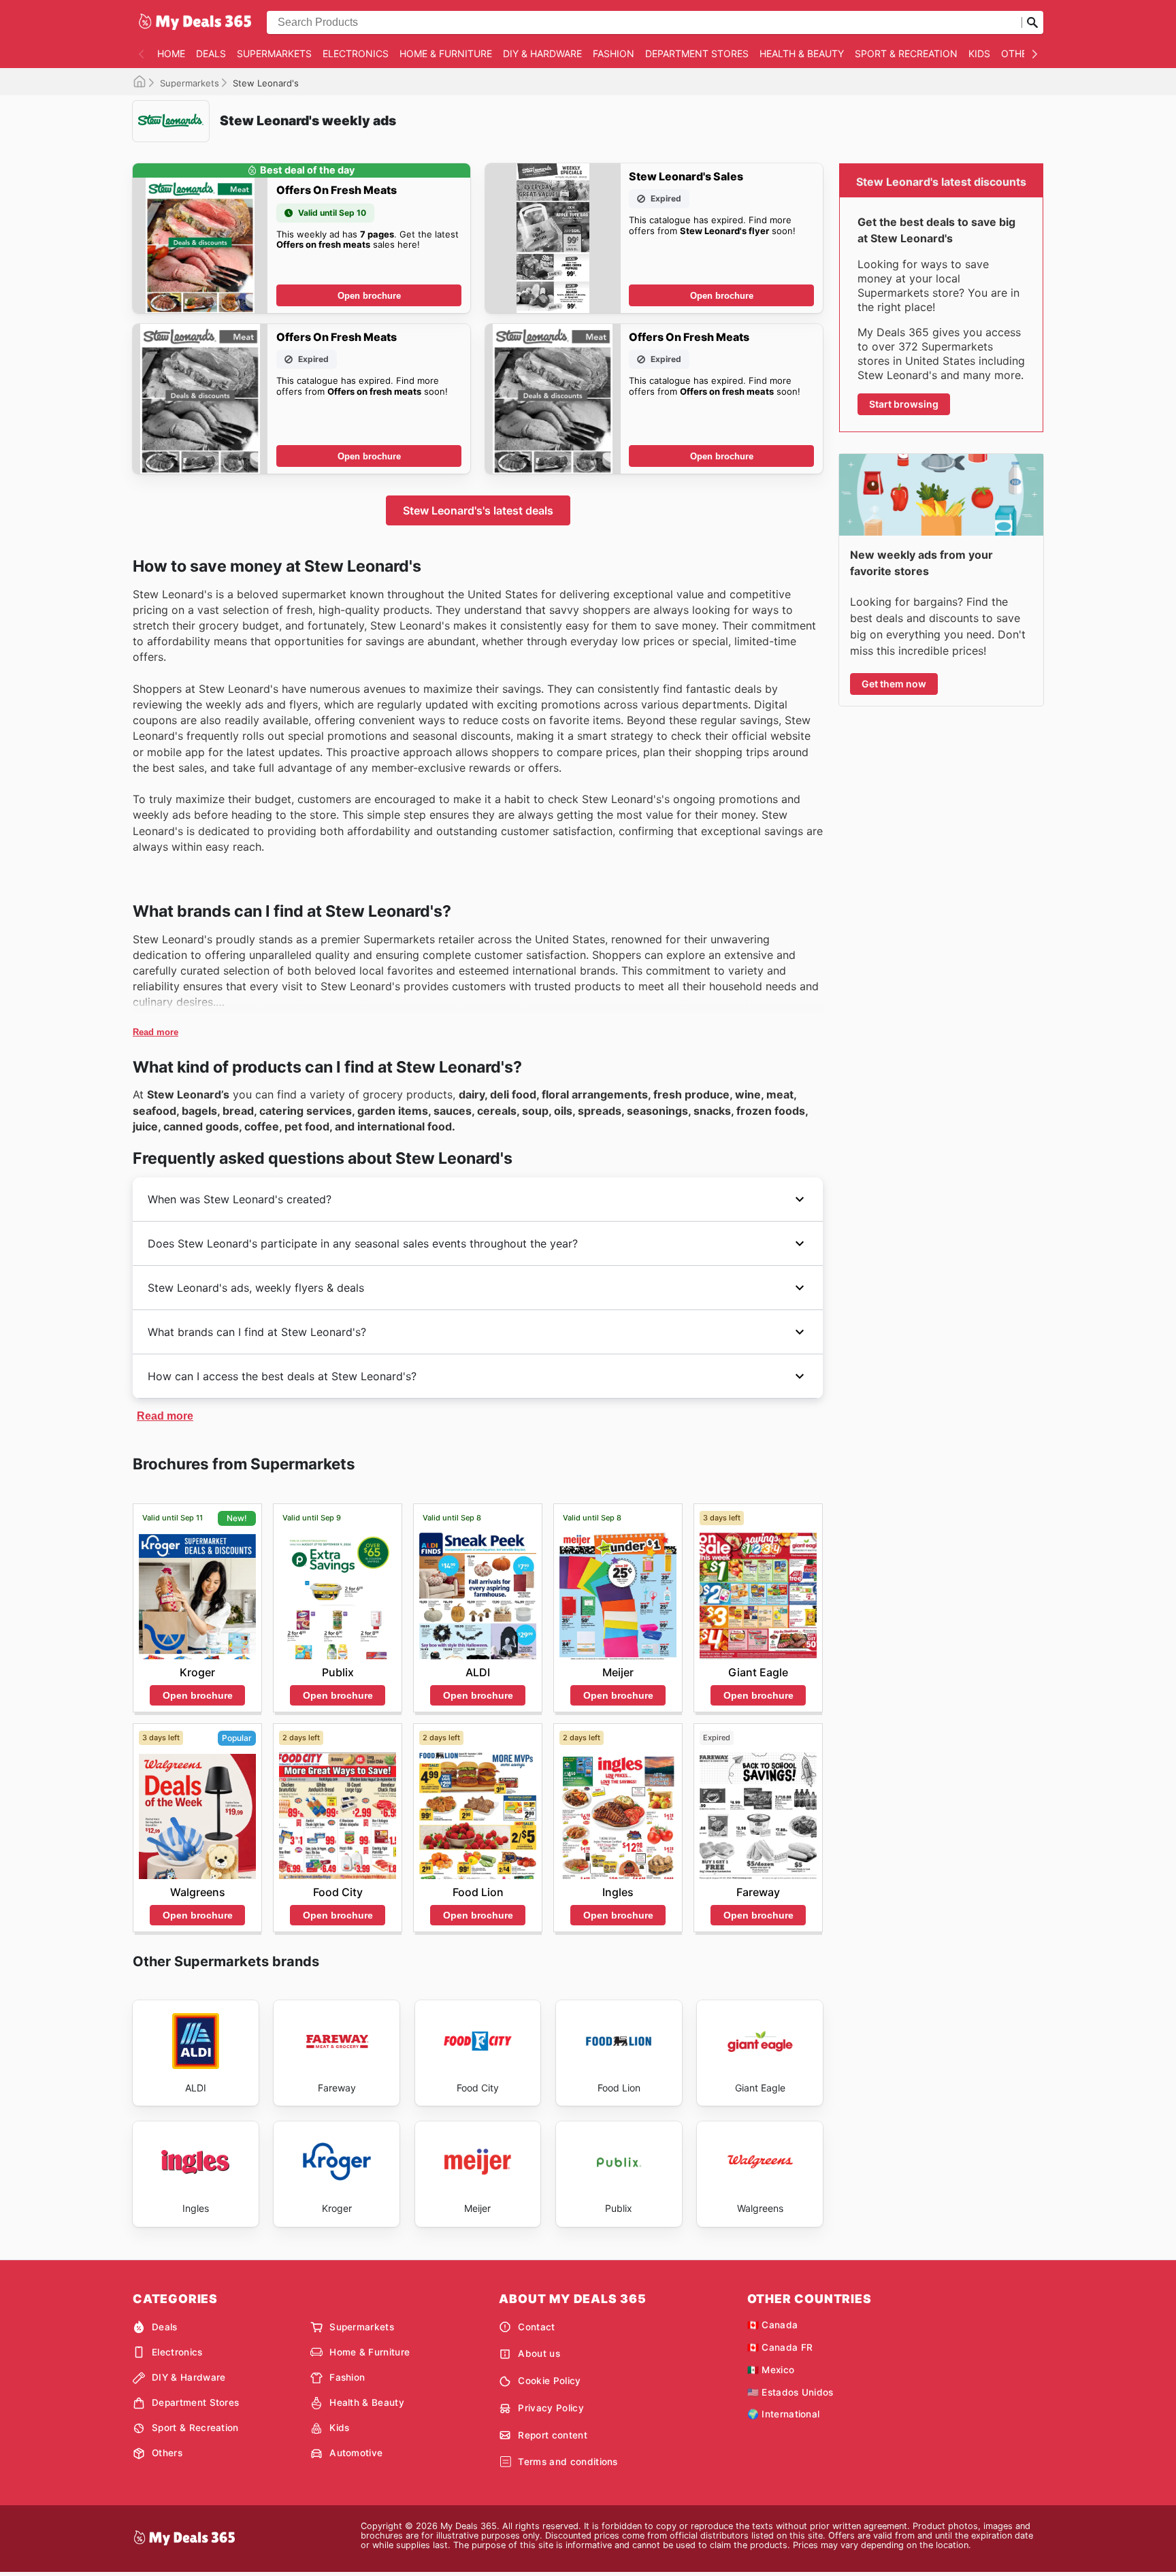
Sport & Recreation (906, 53)
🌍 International (784, 2414)
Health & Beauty (802, 53)
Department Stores (697, 53)
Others (1020, 53)
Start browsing (904, 404)
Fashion (614, 53)
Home (171, 53)
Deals (211, 53)
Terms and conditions (568, 2462)
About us (539, 2353)
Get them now (894, 684)
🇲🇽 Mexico (771, 2370)
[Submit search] (1032, 22)
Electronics (356, 53)
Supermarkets (274, 53)
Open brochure (369, 296)
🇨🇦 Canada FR (780, 2347)
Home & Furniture (446, 53)
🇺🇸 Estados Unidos (790, 2392)
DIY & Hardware (542, 53)
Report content (552, 2435)
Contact (536, 2327)
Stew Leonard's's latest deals (478, 510)
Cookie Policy (549, 2381)
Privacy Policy (551, 2408)
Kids (979, 53)
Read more (156, 1032)
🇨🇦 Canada (773, 2325)
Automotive (356, 2453)
